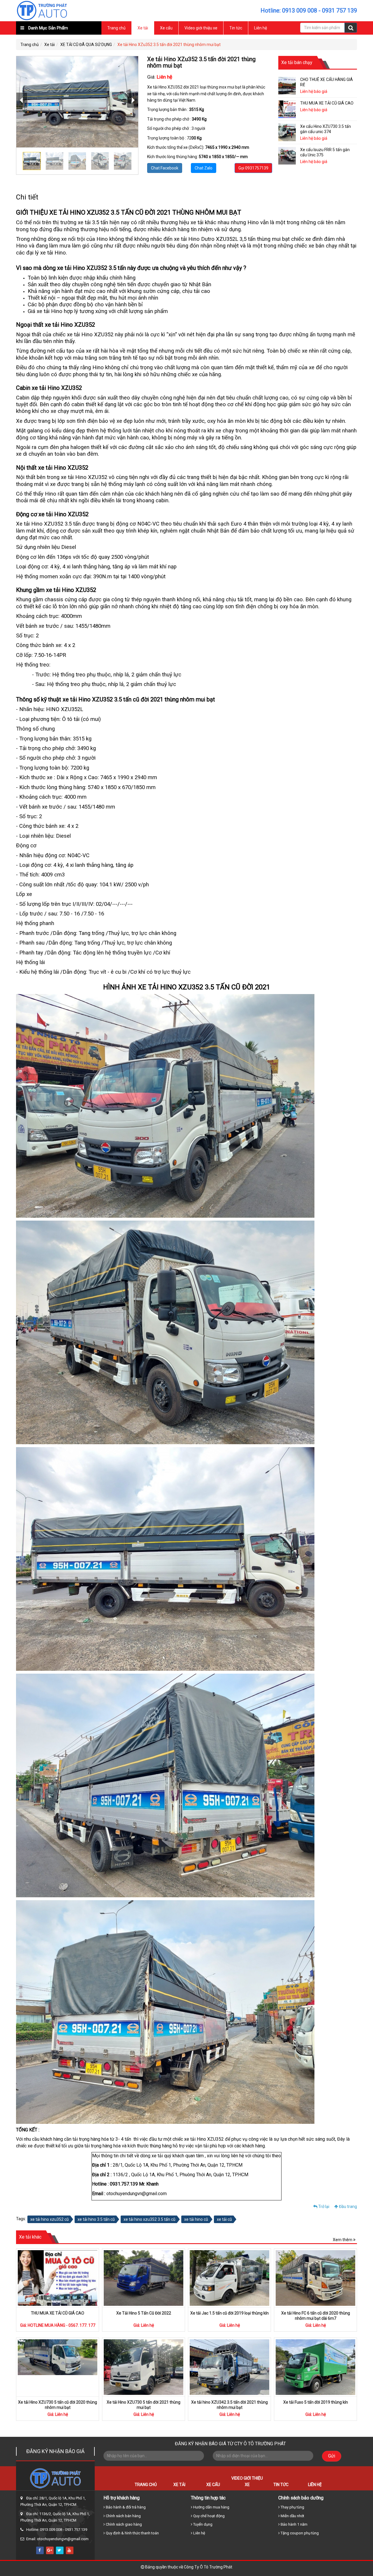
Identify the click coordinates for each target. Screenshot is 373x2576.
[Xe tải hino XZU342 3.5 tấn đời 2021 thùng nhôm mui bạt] (229, 2367)
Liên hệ (261, 28)
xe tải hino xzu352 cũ (50, 2219)
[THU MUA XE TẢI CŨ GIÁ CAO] (58, 2278)
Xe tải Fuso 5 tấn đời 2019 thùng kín (316, 2402)
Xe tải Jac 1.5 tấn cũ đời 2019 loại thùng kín (229, 2313)
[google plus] (50, 2550)
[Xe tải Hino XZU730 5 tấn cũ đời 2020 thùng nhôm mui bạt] (58, 2367)
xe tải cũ (224, 2219)
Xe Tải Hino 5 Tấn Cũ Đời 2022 (144, 2313)
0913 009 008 (300, 10)
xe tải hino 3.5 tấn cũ (96, 2219)
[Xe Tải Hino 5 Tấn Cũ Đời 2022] (144, 2278)
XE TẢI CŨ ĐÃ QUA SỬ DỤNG (86, 45)
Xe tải (143, 28)
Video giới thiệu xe (201, 28)
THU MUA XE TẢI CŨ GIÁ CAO (58, 2313)
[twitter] (60, 2550)
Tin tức (236, 28)
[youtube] (70, 2550)
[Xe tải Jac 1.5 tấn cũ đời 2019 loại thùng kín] (229, 2278)
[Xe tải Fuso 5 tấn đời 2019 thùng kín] (315, 2367)
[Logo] (42, 10)
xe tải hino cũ (196, 2219)
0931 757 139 (339, 10)
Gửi (332, 2456)
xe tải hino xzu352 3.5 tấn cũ (149, 2219)
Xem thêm (343, 2240)
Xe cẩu (166, 28)
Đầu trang (348, 2207)
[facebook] (40, 2550)
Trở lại (323, 2207)
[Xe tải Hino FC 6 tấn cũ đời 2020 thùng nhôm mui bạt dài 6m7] (315, 2278)
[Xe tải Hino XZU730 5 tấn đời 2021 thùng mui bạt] (144, 2367)
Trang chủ (116, 28)
